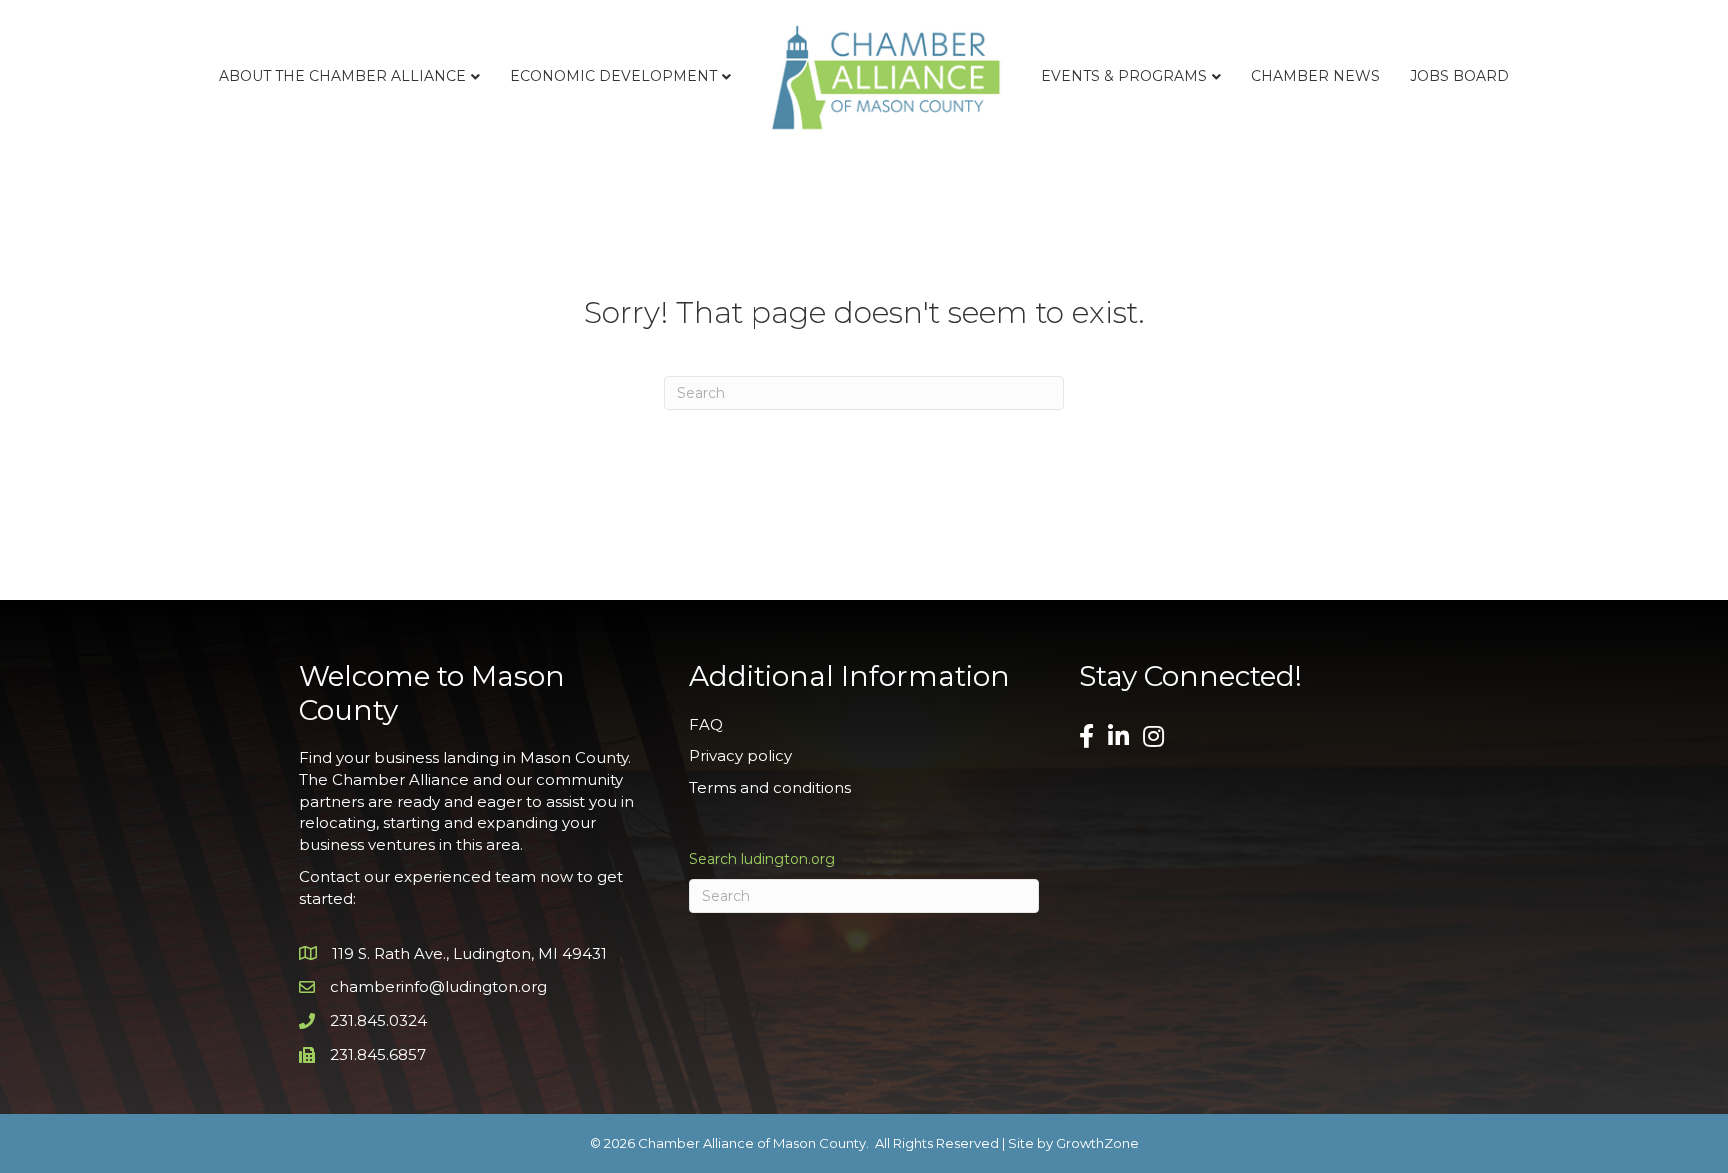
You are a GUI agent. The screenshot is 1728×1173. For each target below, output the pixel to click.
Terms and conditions (770, 787)
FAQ (706, 724)
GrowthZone (1097, 1143)
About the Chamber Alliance (342, 76)
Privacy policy (740, 755)
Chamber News (1315, 76)
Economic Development (613, 76)
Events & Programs (1124, 76)
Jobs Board (1459, 76)
